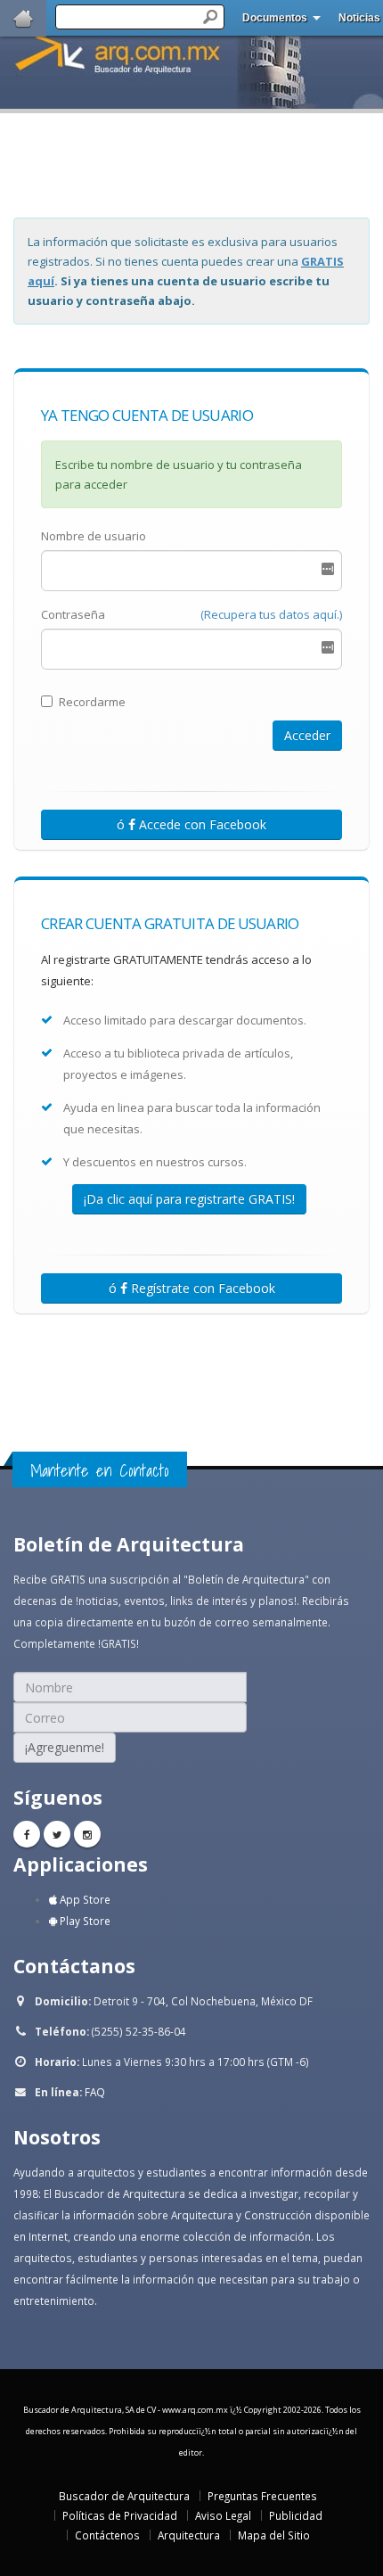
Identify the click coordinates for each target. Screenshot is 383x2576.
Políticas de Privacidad (120, 2515)
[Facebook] (27, 1834)
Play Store (84, 1921)
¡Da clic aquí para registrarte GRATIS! (189, 1199)
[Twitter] (57, 1834)
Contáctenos (107, 2535)
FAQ (95, 2092)
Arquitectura (189, 2535)
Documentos (275, 18)
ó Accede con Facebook (191, 824)
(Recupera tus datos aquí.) (271, 614)
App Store (84, 1899)
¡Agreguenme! (65, 1747)
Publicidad (296, 2515)
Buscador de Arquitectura (124, 2496)
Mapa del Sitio (274, 2535)
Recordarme (92, 702)
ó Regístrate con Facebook (192, 1288)
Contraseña (73, 614)
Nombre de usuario (94, 536)
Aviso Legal (223, 2515)
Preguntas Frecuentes (262, 2496)
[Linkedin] (87, 1834)
